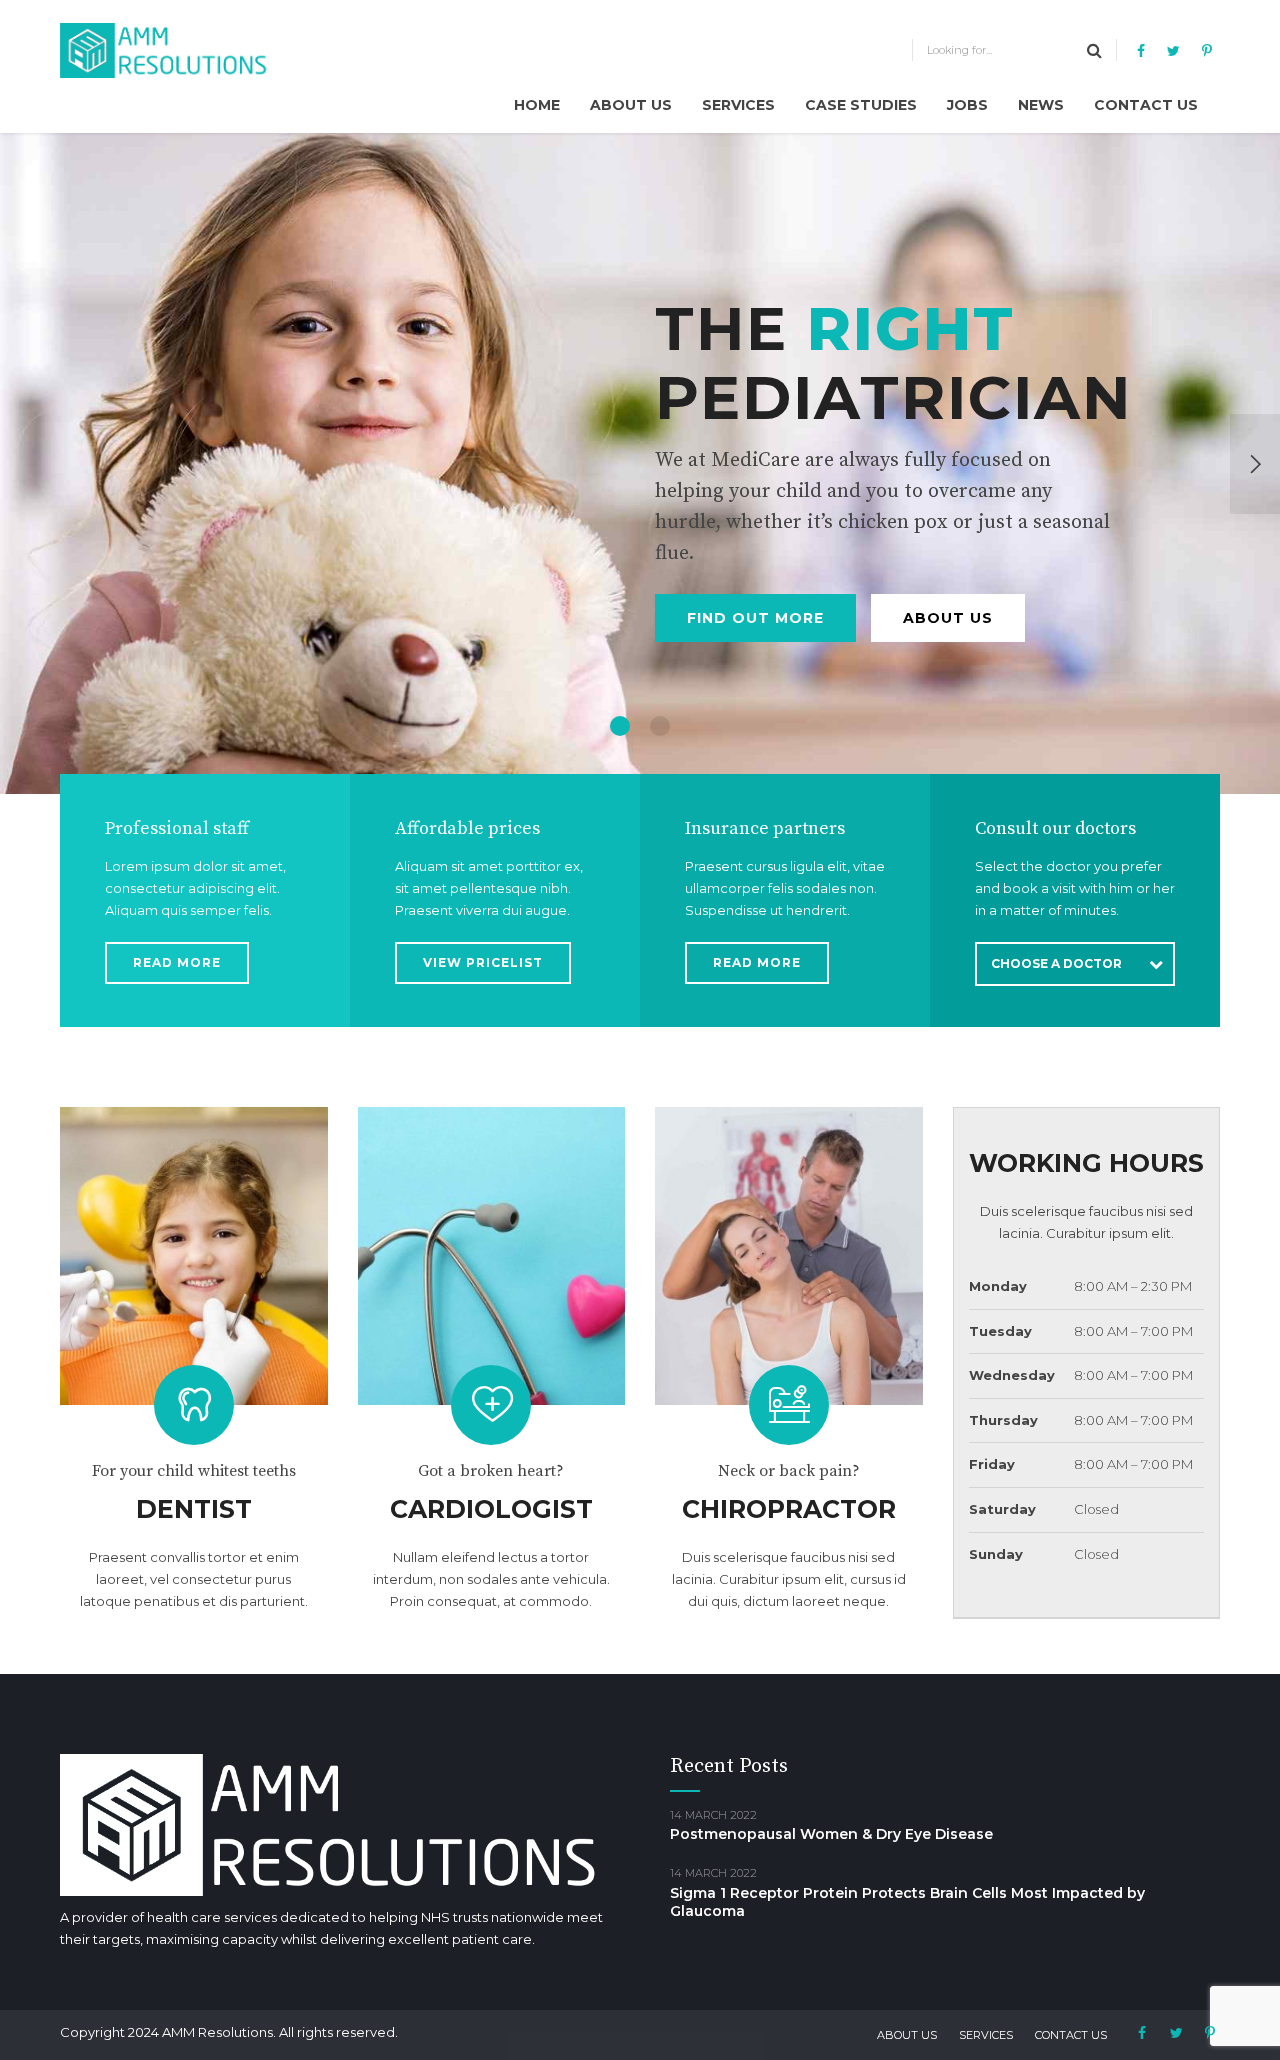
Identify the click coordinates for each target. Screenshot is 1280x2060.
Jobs (967, 105)
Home (537, 105)
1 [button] (620, 726)
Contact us (1146, 105)
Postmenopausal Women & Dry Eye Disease (831, 1834)
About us (631, 105)
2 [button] (660, 726)
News (1041, 105)
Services (738, 105)
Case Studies (861, 105)
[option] (640, 463)
